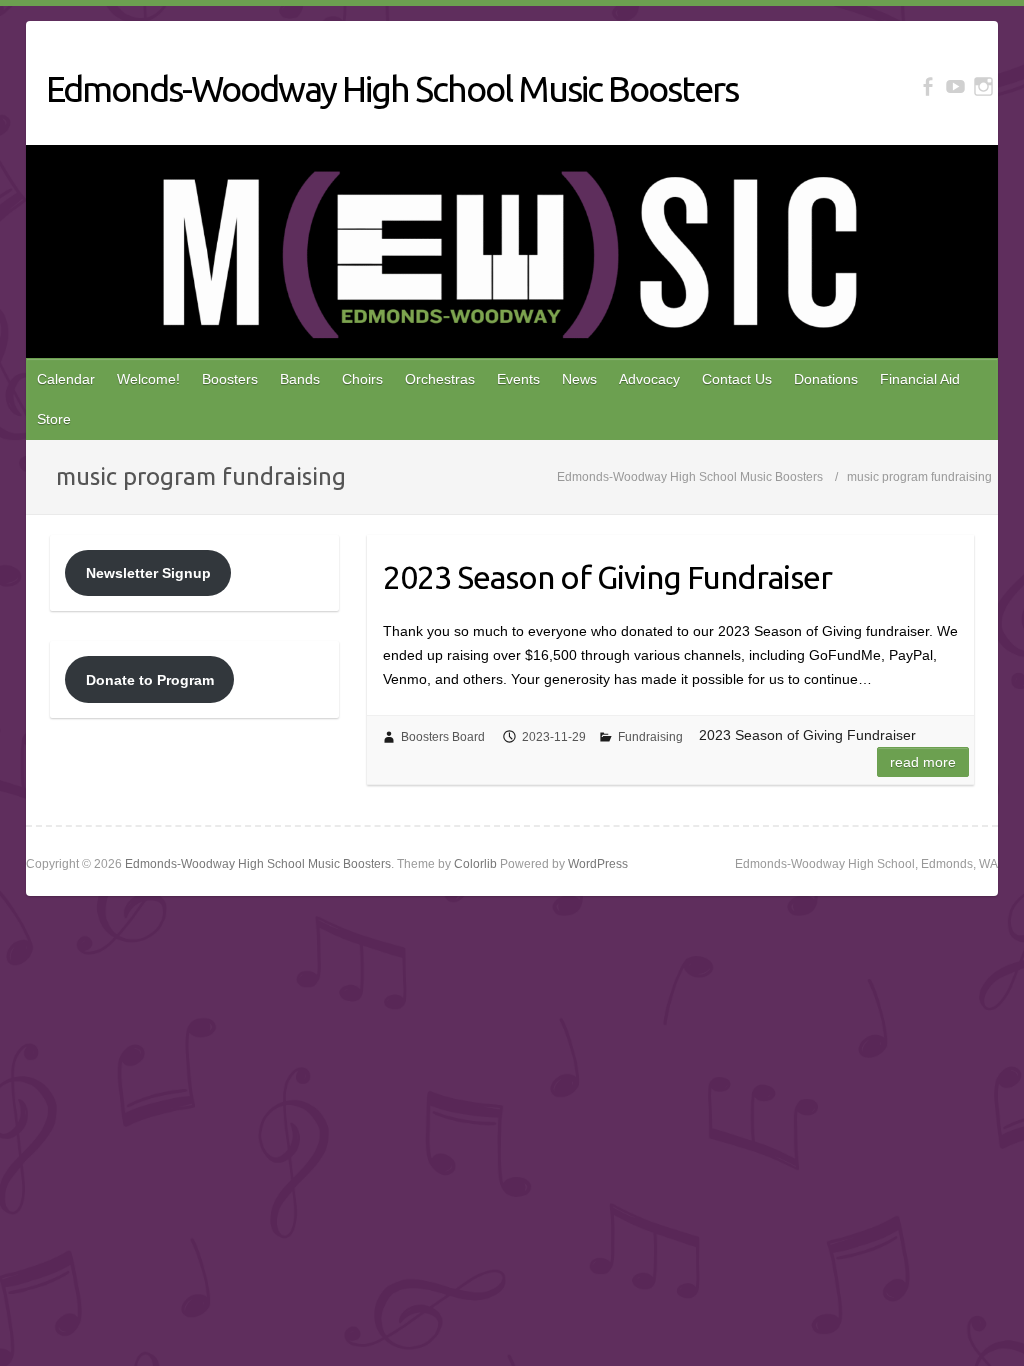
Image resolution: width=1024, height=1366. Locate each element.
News (579, 379)
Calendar (66, 379)
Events (518, 379)
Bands (300, 379)
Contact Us (737, 379)
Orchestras (440, 379)
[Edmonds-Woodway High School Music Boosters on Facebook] (927, 86)
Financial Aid (920, 379)
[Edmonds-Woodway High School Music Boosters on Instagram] (983, 86)
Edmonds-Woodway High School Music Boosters (392, 88)
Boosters (230, 379)
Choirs (362, 379)
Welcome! (148, 379)
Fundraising (650, 737)
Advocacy (649, 379)
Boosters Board (443, 737)
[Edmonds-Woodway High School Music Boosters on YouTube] (955, 86)
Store (54, 419)
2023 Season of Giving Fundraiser (607, 577)
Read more (923, 762)
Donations (826, 379)
